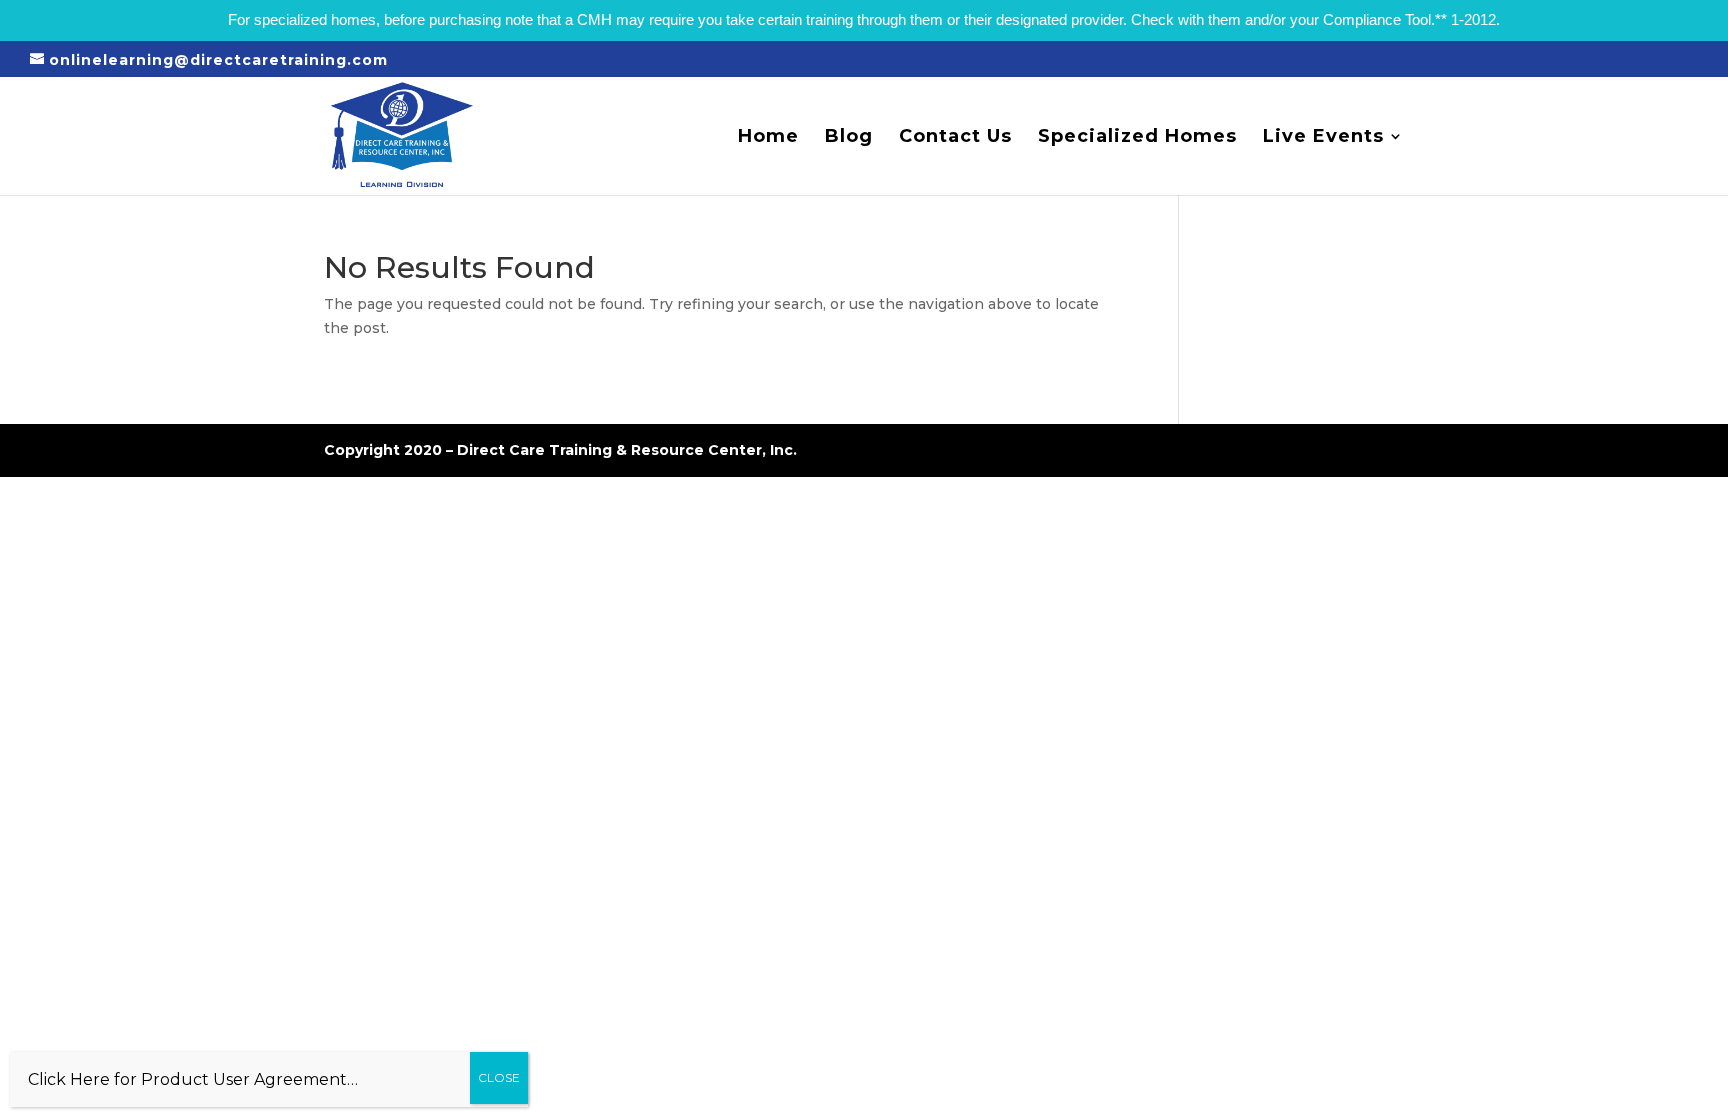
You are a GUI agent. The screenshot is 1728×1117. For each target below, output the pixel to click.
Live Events (1323, 138)
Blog (849, 138)
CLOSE (499, 1077)
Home (768, 138)
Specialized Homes (1137, 138)
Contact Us (955, 138)
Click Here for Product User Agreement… (193, 1079)
